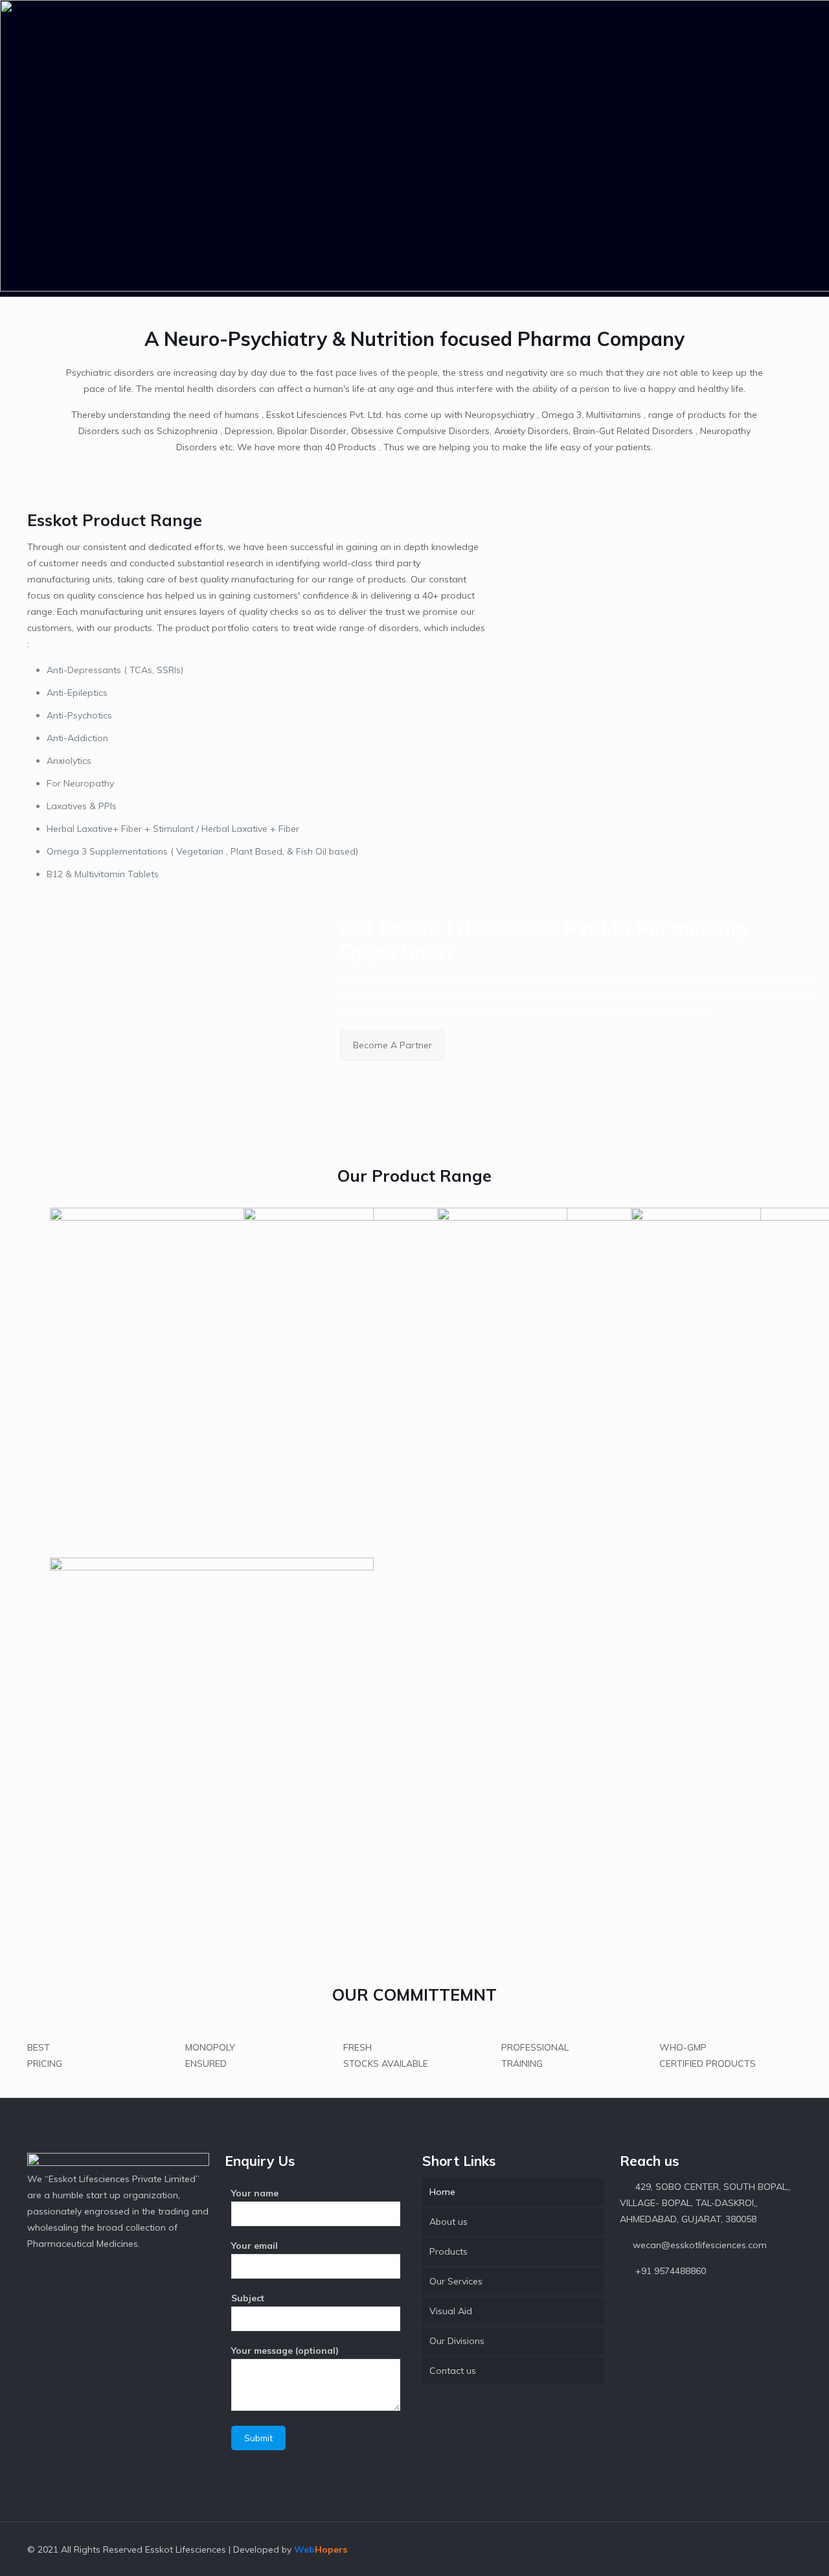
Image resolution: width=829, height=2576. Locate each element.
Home (442, 2192)
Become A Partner (392, 1045)
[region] (414, 148)
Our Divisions (457, 2341)
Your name (255, 2193)
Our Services (456, 2281)
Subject (248, 2298)
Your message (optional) (285, 2351)
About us (449, 2222)
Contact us (453, 2371)
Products (449, 2251)
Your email (255, 2246)
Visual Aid (451, 2311)
